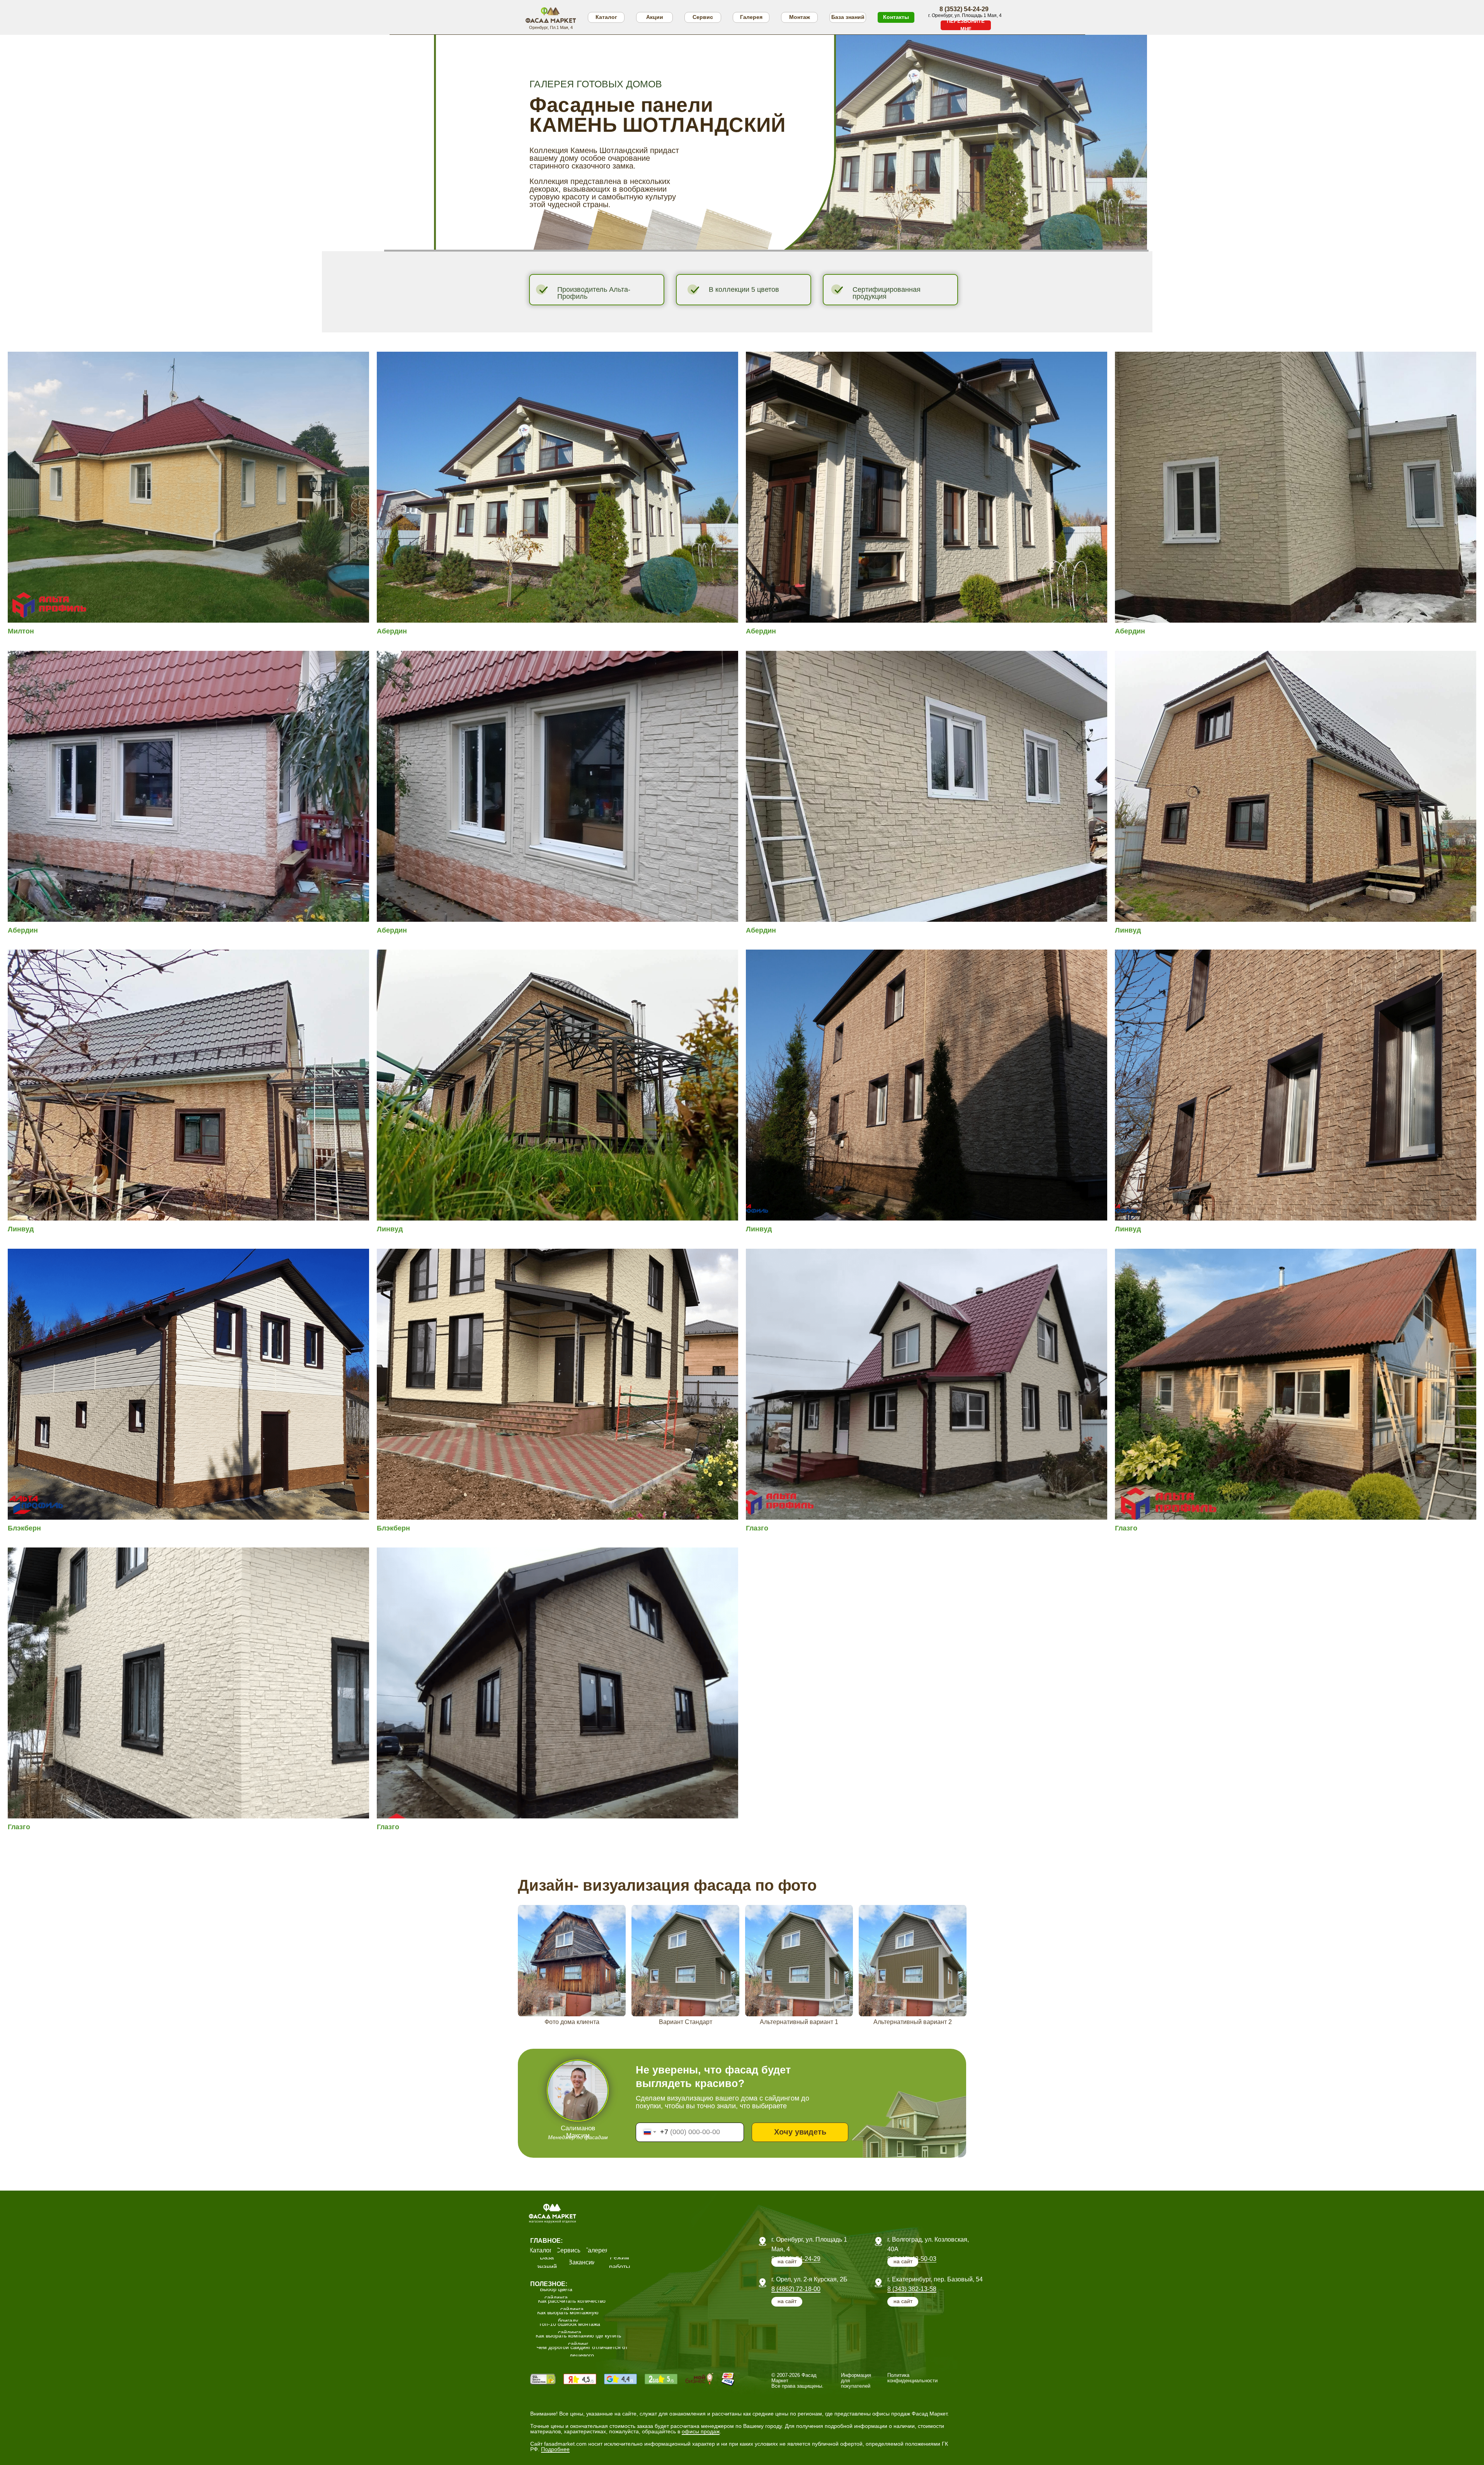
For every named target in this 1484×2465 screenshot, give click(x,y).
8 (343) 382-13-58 (912, 2289)
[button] (966, 25)
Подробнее (555, 2449)
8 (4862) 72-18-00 (796, 2289)
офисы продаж (701, 2431)
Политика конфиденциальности (912, 2378)
